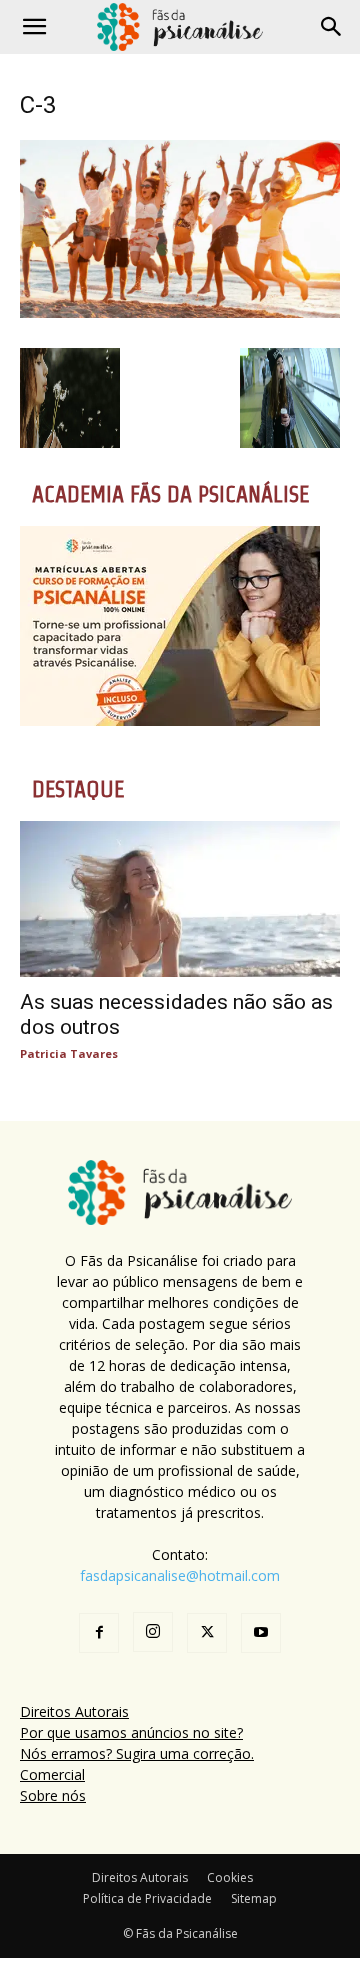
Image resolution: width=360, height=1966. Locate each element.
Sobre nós (53, 1795)
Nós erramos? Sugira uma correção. (137, 1753)
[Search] (332, 27)
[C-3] (180, 312)
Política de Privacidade (147, 1898)
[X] (207, 1633)
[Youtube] (261, 1633)
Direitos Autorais (74, 1711)
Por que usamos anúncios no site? (131, 1732)
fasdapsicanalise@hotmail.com (180, 1575)
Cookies (230, 1877)
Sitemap (254, 1898)
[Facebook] (99, 1633)
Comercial (52, 1774)
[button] (34, 27)
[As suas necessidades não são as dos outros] (180, 899)
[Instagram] (153, 1632)
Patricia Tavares (69, 1053)
